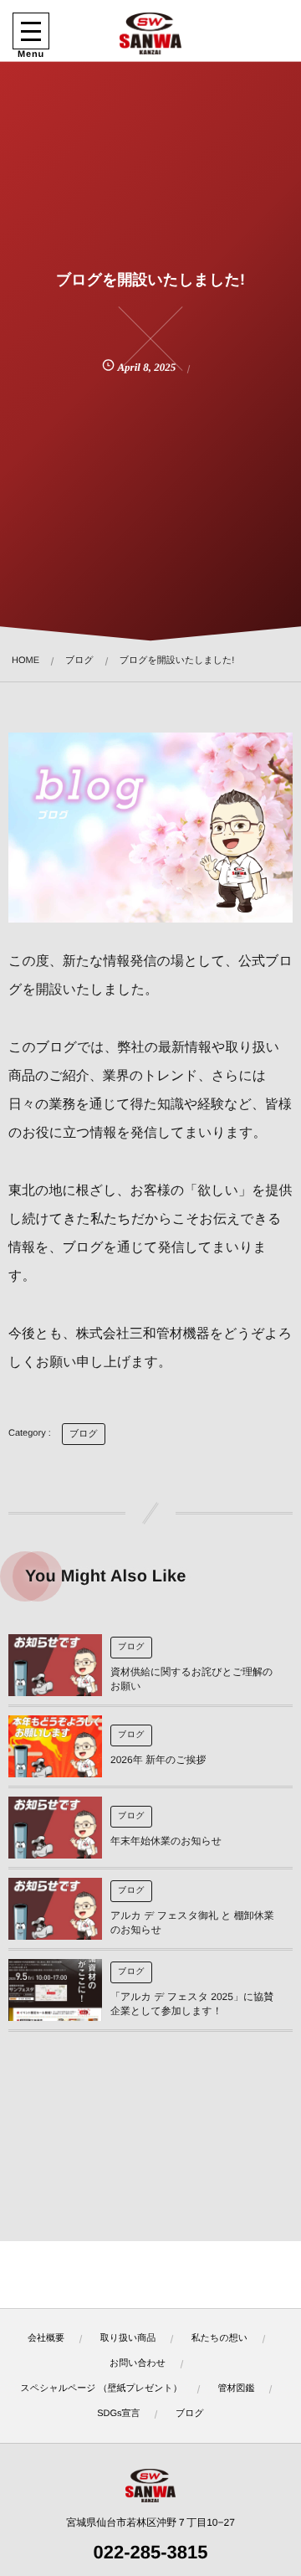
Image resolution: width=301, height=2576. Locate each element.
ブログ (84, 1434)
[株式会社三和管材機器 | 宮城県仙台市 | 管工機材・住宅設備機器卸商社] (150, 33)
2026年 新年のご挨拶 (158, 1760)
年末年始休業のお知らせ (166, 1841)
